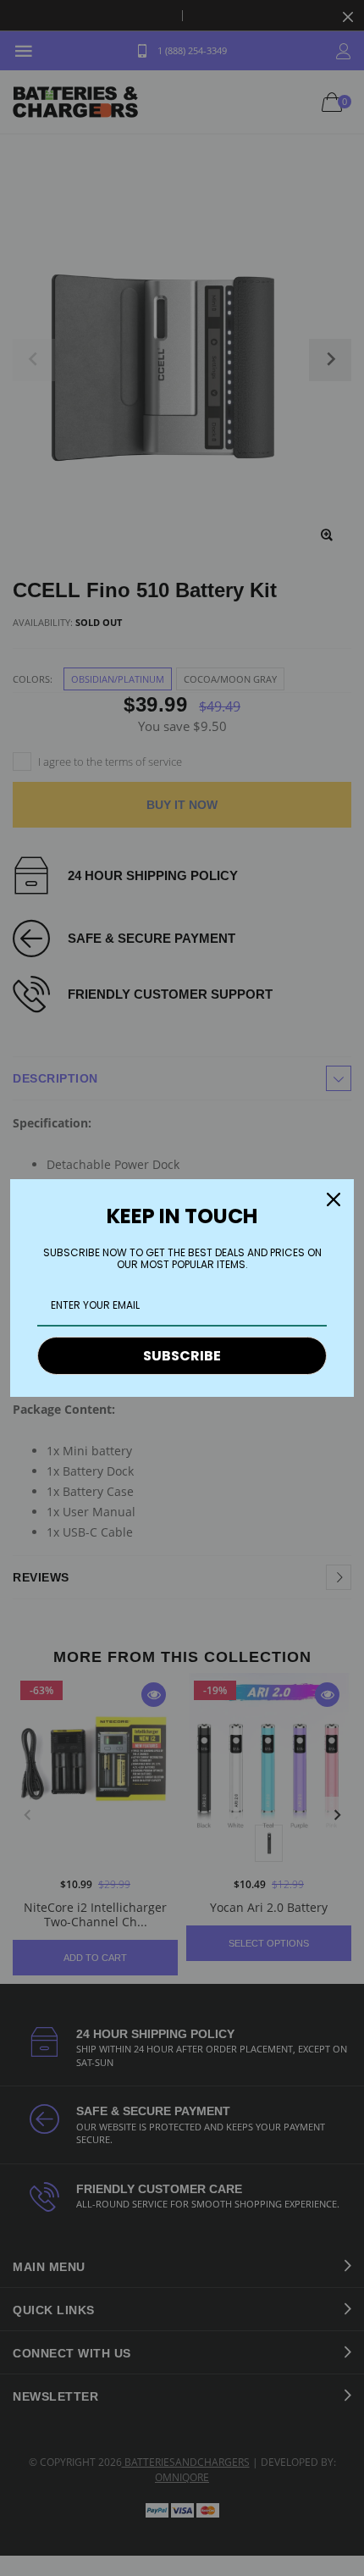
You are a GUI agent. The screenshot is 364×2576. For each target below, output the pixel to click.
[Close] (334, 1199)
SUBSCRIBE (182, 1356)
